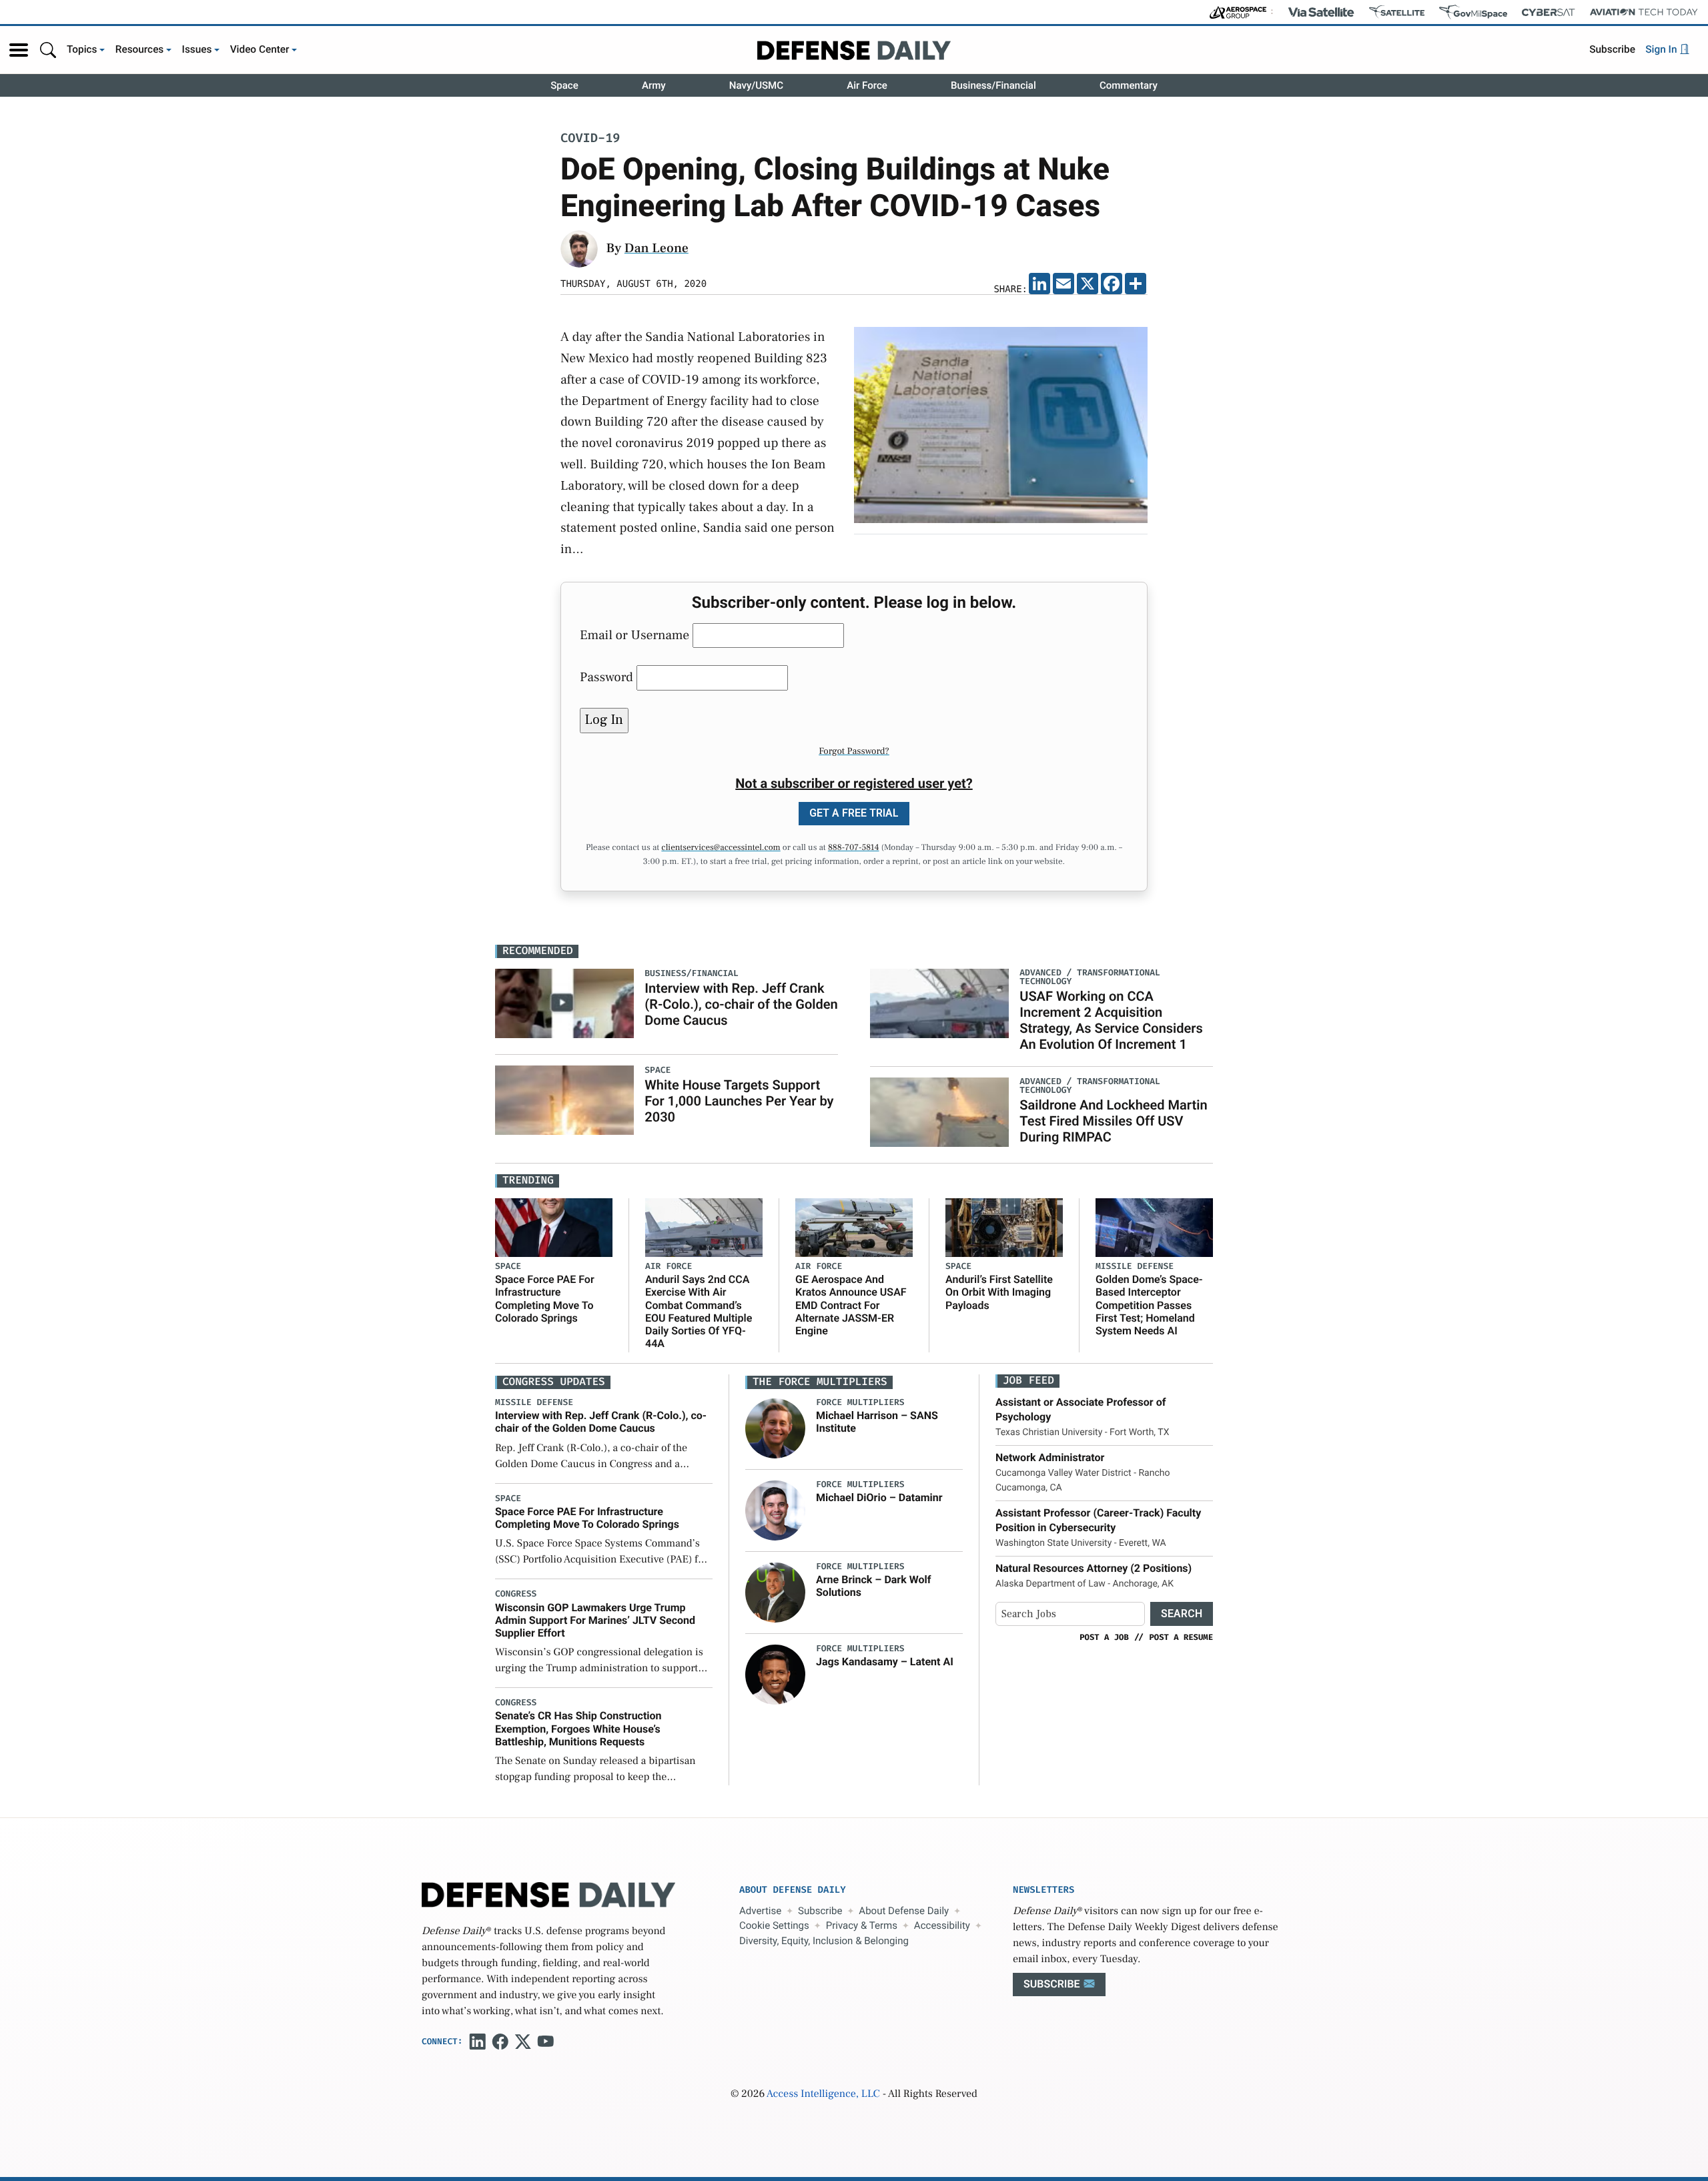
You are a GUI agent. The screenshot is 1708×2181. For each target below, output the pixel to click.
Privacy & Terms (862, 1925)
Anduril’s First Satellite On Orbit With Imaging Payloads (999, 1292)
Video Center (260, 49)
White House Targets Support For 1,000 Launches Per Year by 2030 (739, 1101)
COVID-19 (590, 139)
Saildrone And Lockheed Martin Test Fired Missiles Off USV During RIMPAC (1113, 1121)
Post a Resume (1181, 1637)
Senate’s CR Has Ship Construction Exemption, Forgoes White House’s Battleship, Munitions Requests (578, 1728)
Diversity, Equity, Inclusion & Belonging (824, 1941)
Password (606, 677)
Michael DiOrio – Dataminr (879, 1497)
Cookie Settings (774, 1925)
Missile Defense (1135, 1267)
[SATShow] (1397, 12)
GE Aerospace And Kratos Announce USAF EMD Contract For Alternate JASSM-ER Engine (851, 1305)
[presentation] (775, 1428)
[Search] (48, 50)
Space (564, 85)
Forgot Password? (854, 751)
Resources (140, 49)
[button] (19, 50)
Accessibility (942, 1925)
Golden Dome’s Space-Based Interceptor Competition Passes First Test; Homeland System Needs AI (1149, 1305)
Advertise (760, 1911)
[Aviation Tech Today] (1644, 12)
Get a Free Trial (854, 813)
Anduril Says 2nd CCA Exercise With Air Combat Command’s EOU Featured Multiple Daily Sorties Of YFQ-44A (699, 1311)
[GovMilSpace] (1473, 12)
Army (654, 85)
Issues (197, 49)
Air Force (867, 85)
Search (1182, 1614)
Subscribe (1612, 49)
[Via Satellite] (1321, 12)
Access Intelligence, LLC (823, 2094)
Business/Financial (993, 85)
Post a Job (1104, 1637)
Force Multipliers (860, 1403)
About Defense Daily (904, 1911)
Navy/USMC (756, 85)
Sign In (1662, 49)
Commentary (1129, 85)
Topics (82, 49)
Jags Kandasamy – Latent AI (885, 1662)
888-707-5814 (854, 848)
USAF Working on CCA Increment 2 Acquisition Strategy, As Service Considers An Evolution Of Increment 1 (1111, 1020)
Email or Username (634, 635)
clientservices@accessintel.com (721, 848)
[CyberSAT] (1548, 12)
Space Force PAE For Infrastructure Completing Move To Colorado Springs (545, 1299)
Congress (516, 1594)
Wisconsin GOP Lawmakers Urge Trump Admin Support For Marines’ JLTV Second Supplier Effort (595, 1620)
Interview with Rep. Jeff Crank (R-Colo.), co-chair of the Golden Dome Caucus (741, 1004)
